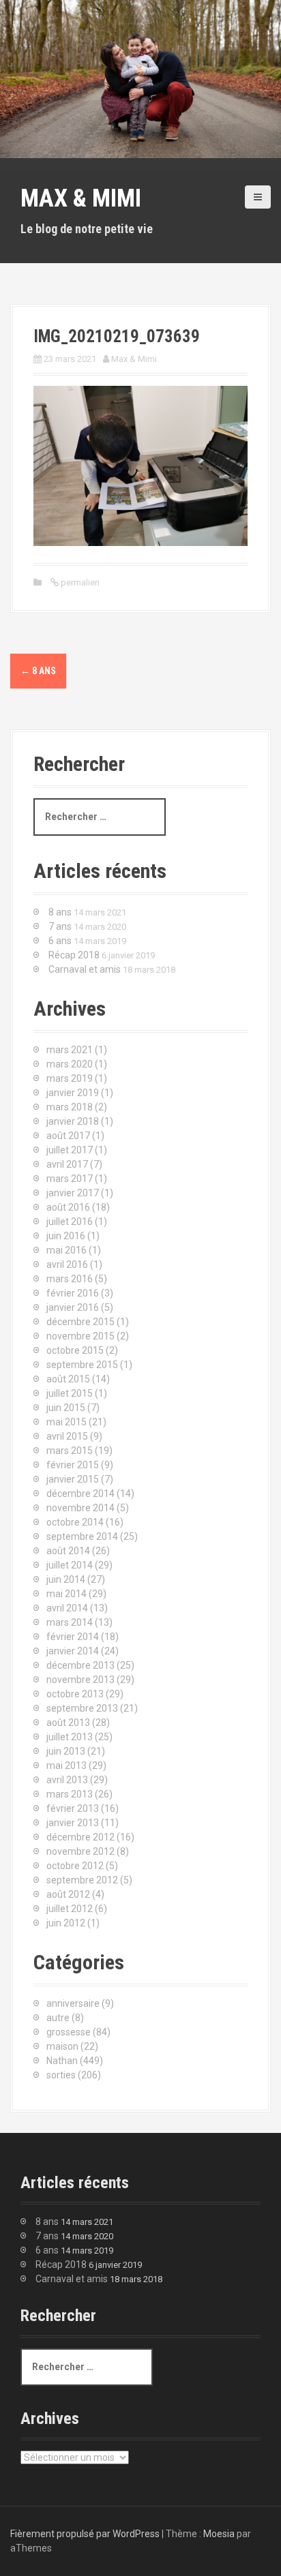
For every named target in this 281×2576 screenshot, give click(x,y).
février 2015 (73, 1465)
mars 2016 (70, 1279)
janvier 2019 (73, 1093)
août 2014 (68, 1551)
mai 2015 (66, 1422)
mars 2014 (70, 1622)
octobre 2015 (75, 1350)
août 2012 (68, 1894)
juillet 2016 (70, 1222)
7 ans (60, 926)
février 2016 (73, 1293)
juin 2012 (66, 1923)
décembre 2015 (80, 1322)
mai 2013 (66, 1766)
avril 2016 (67, 1264)
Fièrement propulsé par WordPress (85, 2534)
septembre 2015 (82, 1365)
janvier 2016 (73, 1307)
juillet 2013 (70, 1737)
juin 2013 (66, 1751)
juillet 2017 (70, 1150)
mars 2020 (70, 1064)
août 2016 (68, 1207)
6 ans (60, 941)
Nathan (62, 2061)
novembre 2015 (80, 1336)
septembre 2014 (82, 1536)
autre (58, 2018)
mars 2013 (70, 1794)
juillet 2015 (70, 1393)
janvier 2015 (73, 1479)
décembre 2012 (80, 1837)
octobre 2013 (75, 1694)
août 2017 (68, 1136)
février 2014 (73, 1637)
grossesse (69, 2032)
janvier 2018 (73, 1121)
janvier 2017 (73, 1193)
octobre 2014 (75, 1522)
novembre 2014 (80, 1508)
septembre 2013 (82, 1708)
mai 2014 (66, 1594)
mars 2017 (70, 1179)
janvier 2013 (73, 1823)
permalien (79, 582)
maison (62, 2046)
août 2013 (68, 1723)
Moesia (219, 2534)
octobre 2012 (75, 1866)
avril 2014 (67, 1608)
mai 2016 (66, 1250)
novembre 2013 (80, 1680)
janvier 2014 (73, 1651)
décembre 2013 (80, 1665)
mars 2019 (70, 1078)
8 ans (38, 671)
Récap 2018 (74, 955)
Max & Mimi (81, 198)
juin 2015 (66, 1408)
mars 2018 (70, 1107)
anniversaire (73, 2003)
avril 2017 (67, 1164)
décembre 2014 (80, 1494)
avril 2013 (67, 1780)
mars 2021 (70, 1050)
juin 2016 (66, 1236)
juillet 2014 (70, 1565)
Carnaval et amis (85, 969)
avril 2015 (67, 1436)
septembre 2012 (82, 1880)
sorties (61, 2075)
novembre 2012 (80, 1851)
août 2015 (68, 1379)
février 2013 (73, 1808)
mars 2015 (70, 1451)
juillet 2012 (70, 1909)
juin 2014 (66, 1579)
